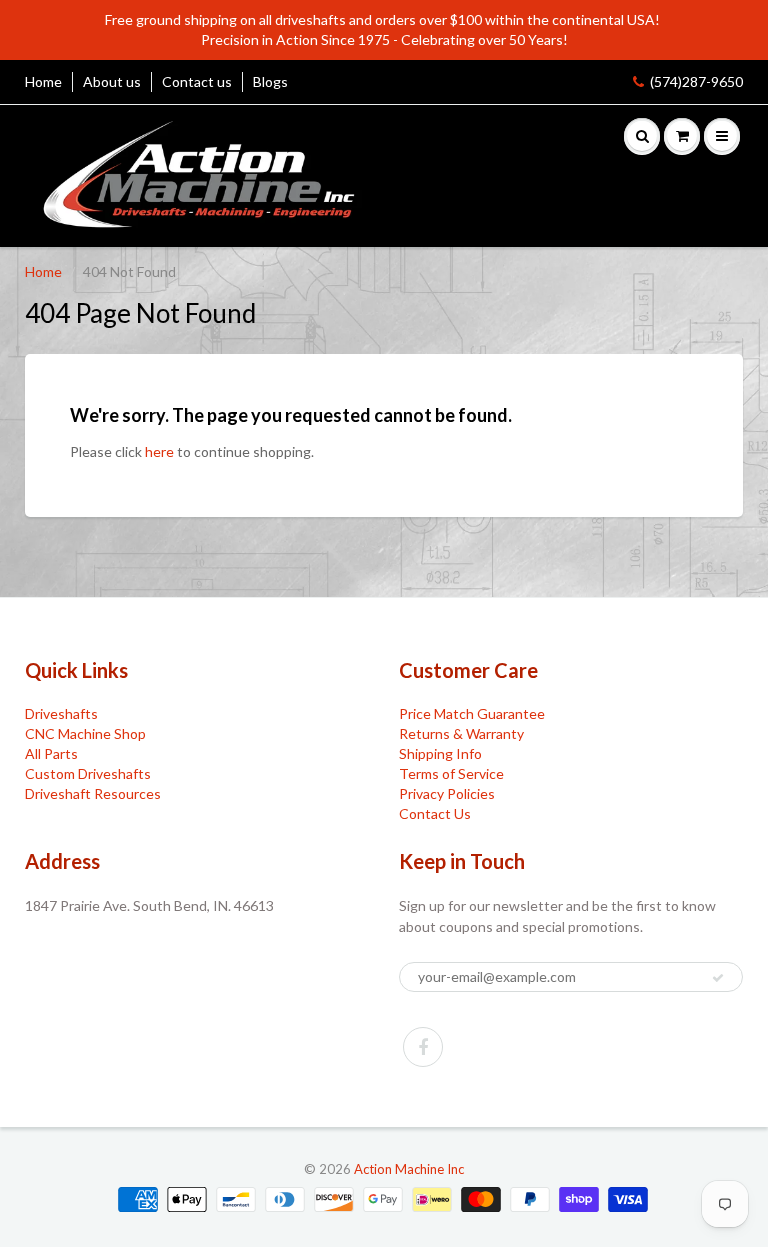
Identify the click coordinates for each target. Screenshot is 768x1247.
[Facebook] (423, 1047)
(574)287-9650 (696, 81)
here (159, 451)
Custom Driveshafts (88, 773)
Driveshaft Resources (93, 793)
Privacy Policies (447, 793)
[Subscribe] (718, 978)
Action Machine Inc (409, 1169)
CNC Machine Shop (85, 733)
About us (112, 81)
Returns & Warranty (461, 733)
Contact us (197, 81)
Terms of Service (451, 773)
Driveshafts (61, 713)
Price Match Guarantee (472, 713)
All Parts (51, 753)
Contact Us (435, 813)
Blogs (270, 81)
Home (43, 81)
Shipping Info (440, 753)
